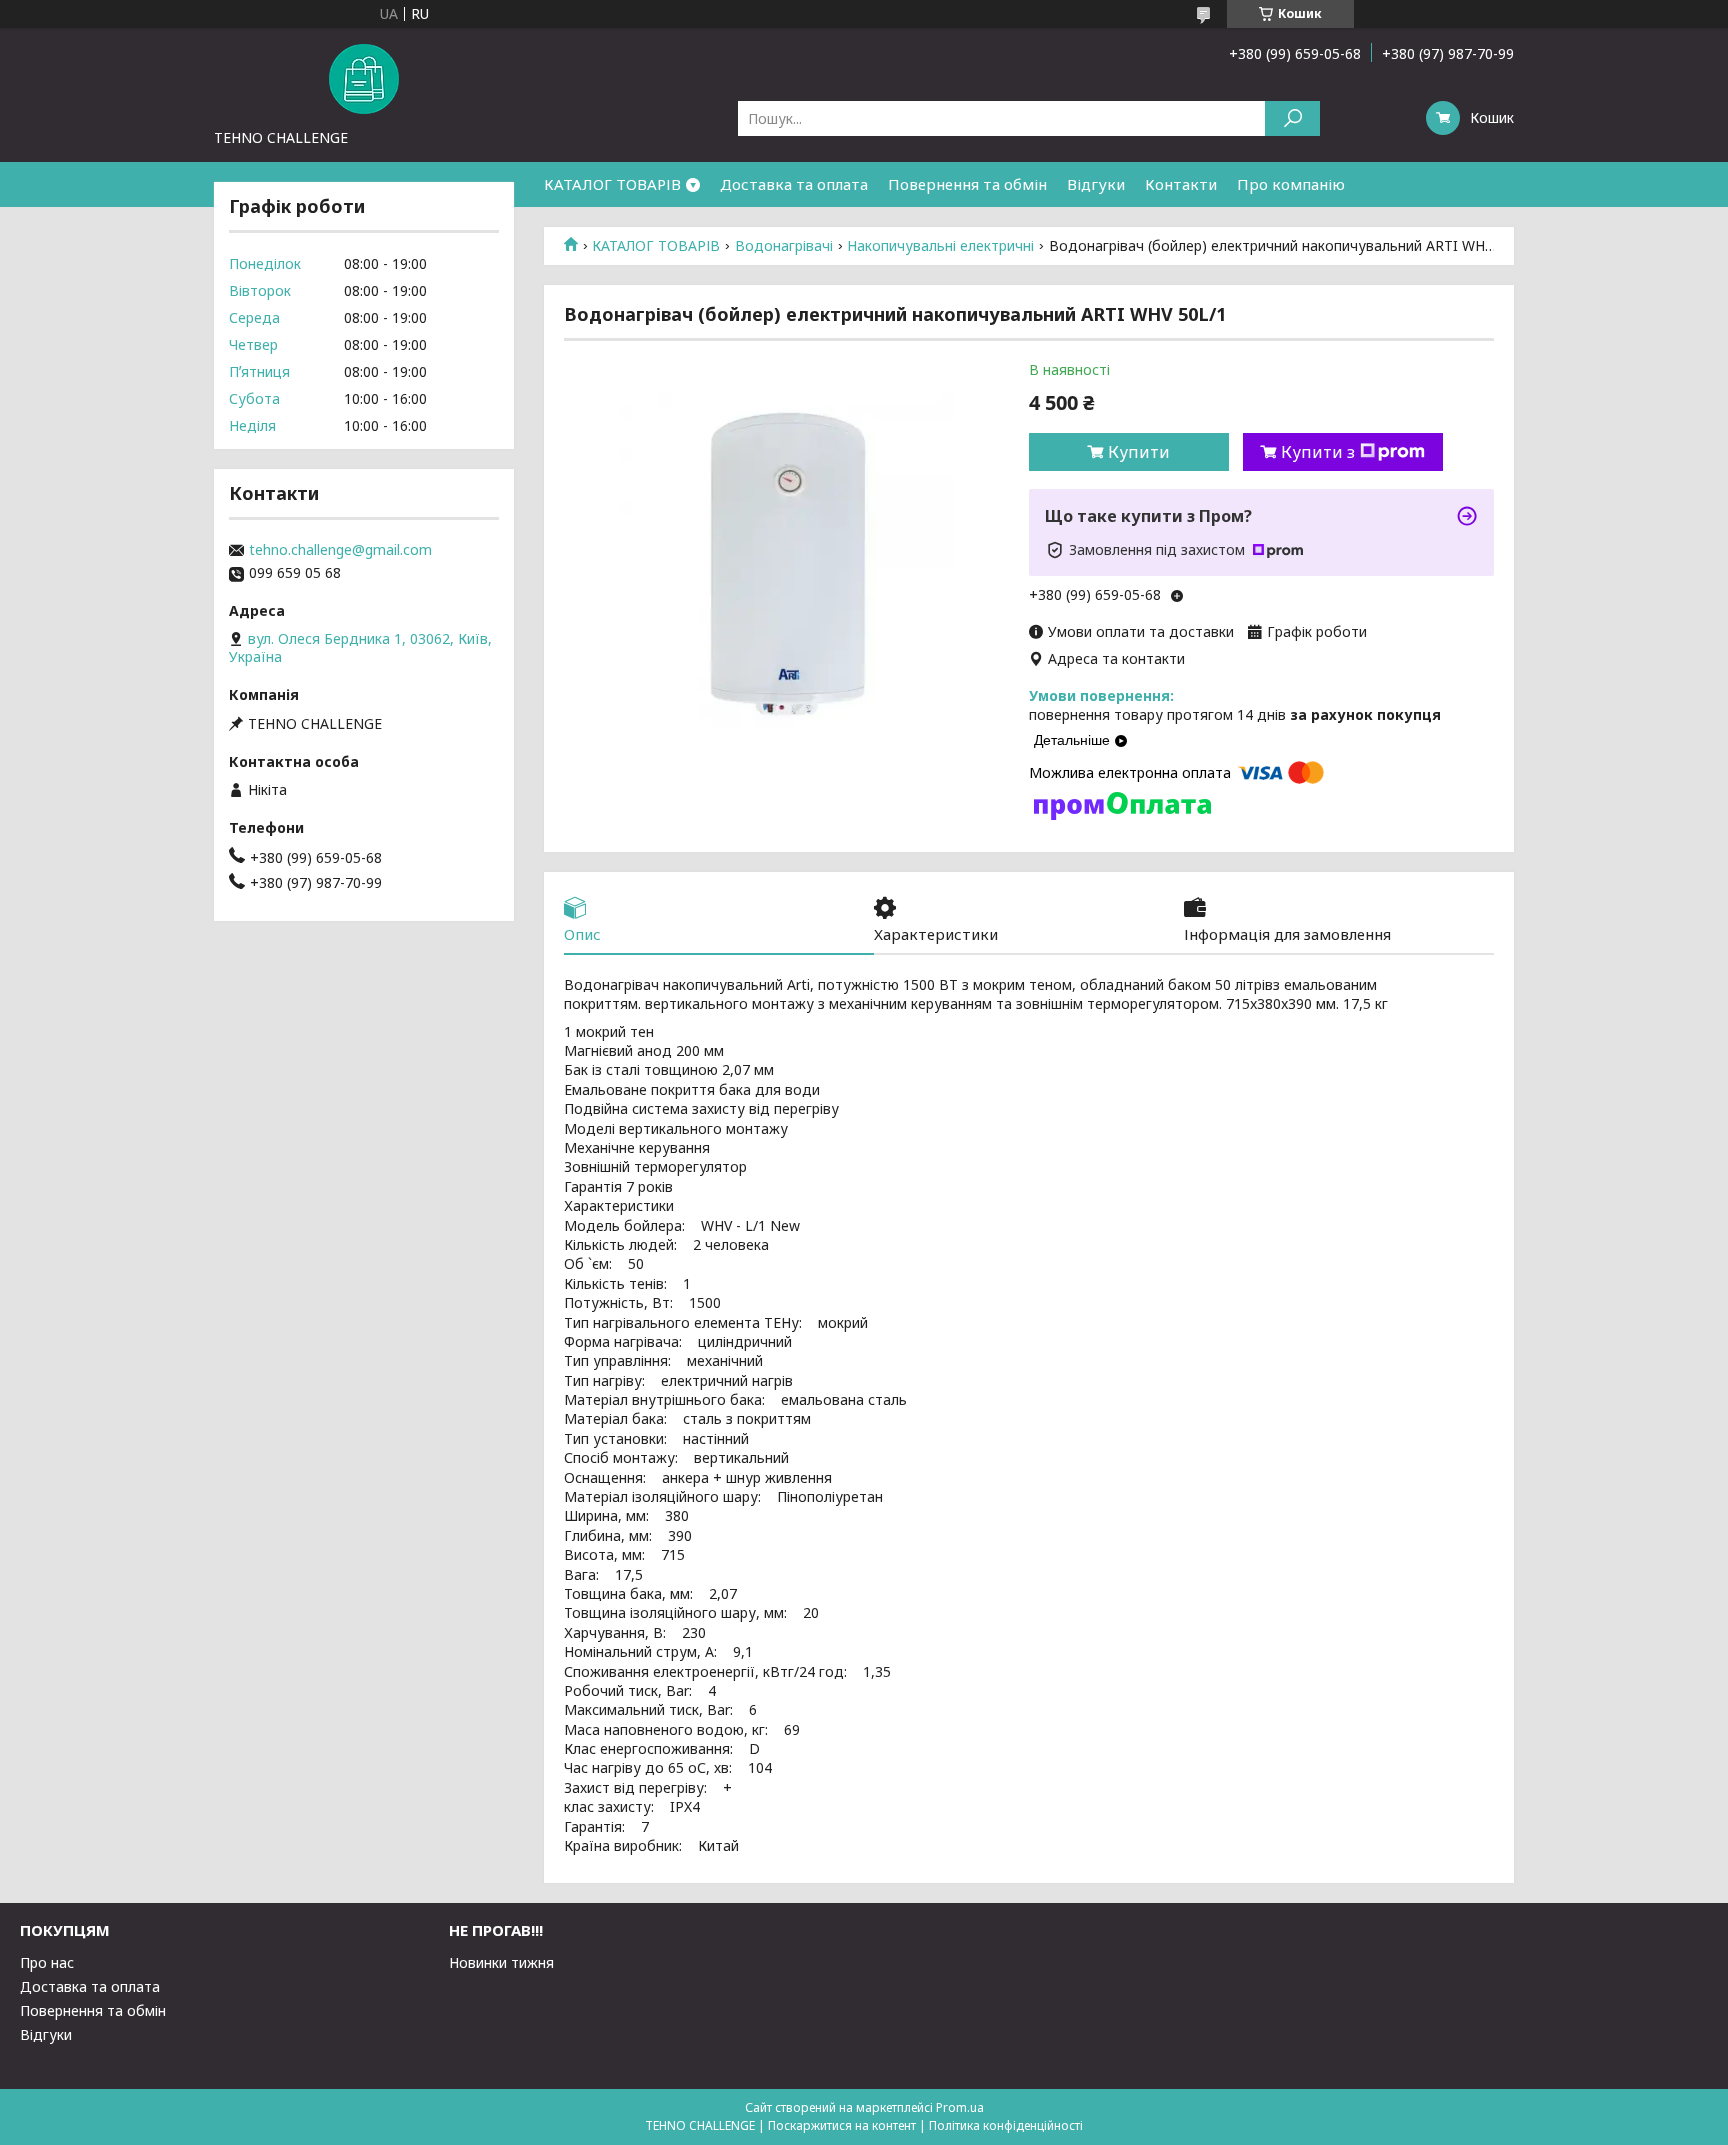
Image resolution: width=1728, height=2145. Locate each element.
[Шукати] (1292, 118)
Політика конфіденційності (1006, 2125)
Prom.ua (960, 2107)
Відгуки (1096, 184)
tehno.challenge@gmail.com (340, 550)
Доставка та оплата (794, 184)
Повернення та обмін (967, 184)
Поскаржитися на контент (842, 2125)
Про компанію (1291, 184)
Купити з (1318, 452)
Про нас (47, 1962)
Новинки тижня (501, 1962)
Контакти (1181, 184)
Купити (1139, 452)
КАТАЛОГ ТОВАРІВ (612, 184)
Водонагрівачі (784, 246)
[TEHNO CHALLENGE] (364, 78)
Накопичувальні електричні (940, 246)
